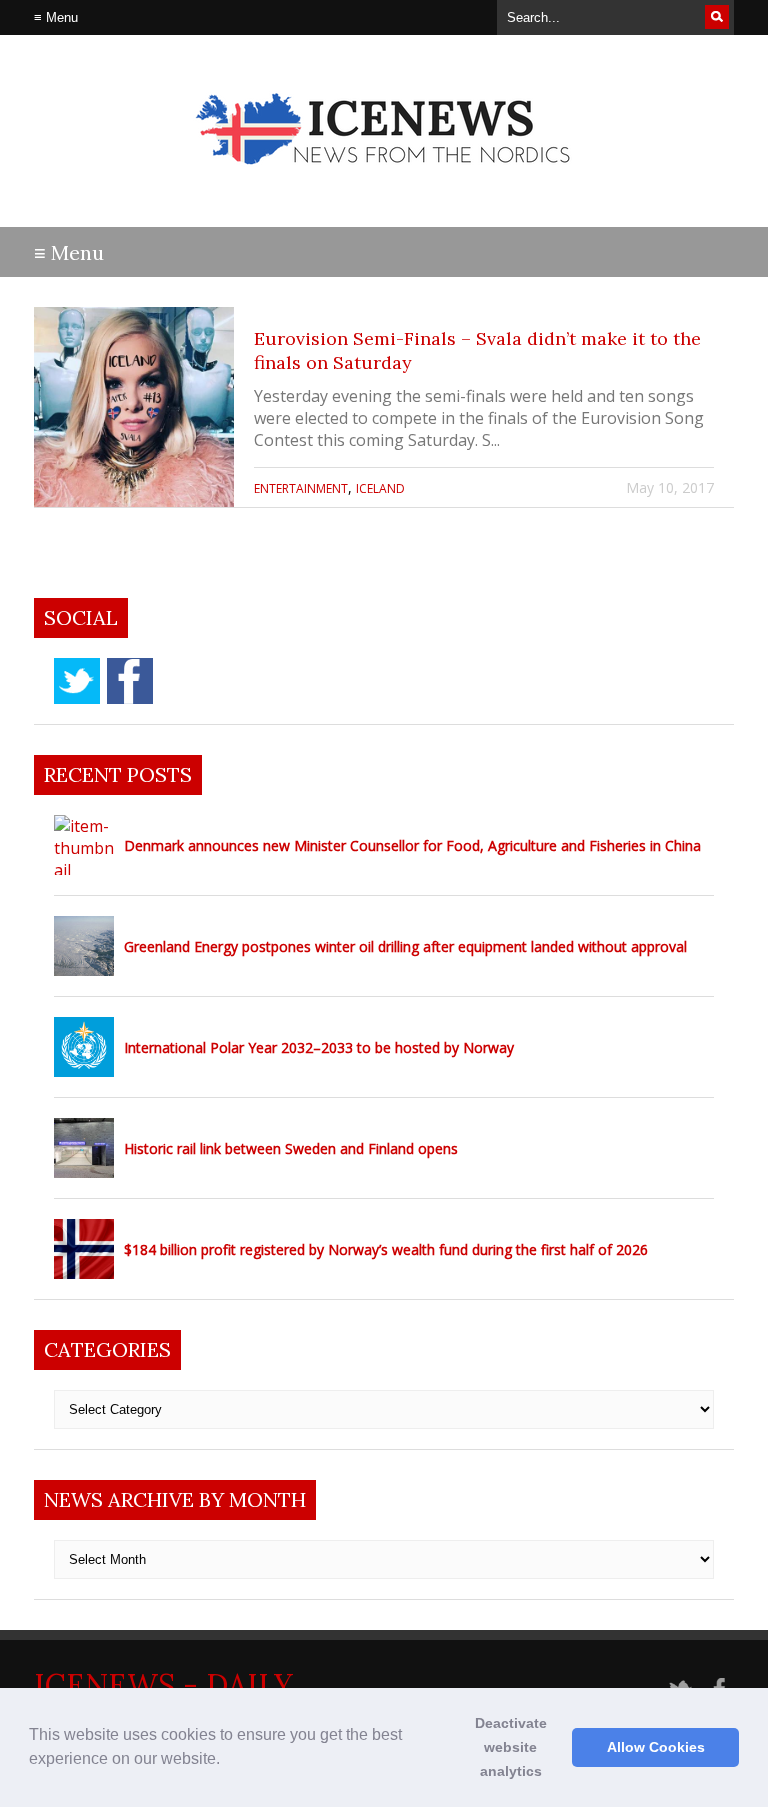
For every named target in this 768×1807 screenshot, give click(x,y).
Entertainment (301, 488)
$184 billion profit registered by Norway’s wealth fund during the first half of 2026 (386, 1249)
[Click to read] (134, 407)
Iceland (380, 488)
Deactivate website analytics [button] (511, 1747)
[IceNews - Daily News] (384, 180)
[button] (227, 1761)
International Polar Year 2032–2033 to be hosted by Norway (319, 1047)
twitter (77, 681)
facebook (130, 681)
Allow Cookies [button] (656, 1747)
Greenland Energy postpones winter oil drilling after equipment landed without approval (405, 946)
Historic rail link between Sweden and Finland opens (291, 1148)
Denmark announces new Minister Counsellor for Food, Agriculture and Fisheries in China (412, 845)
